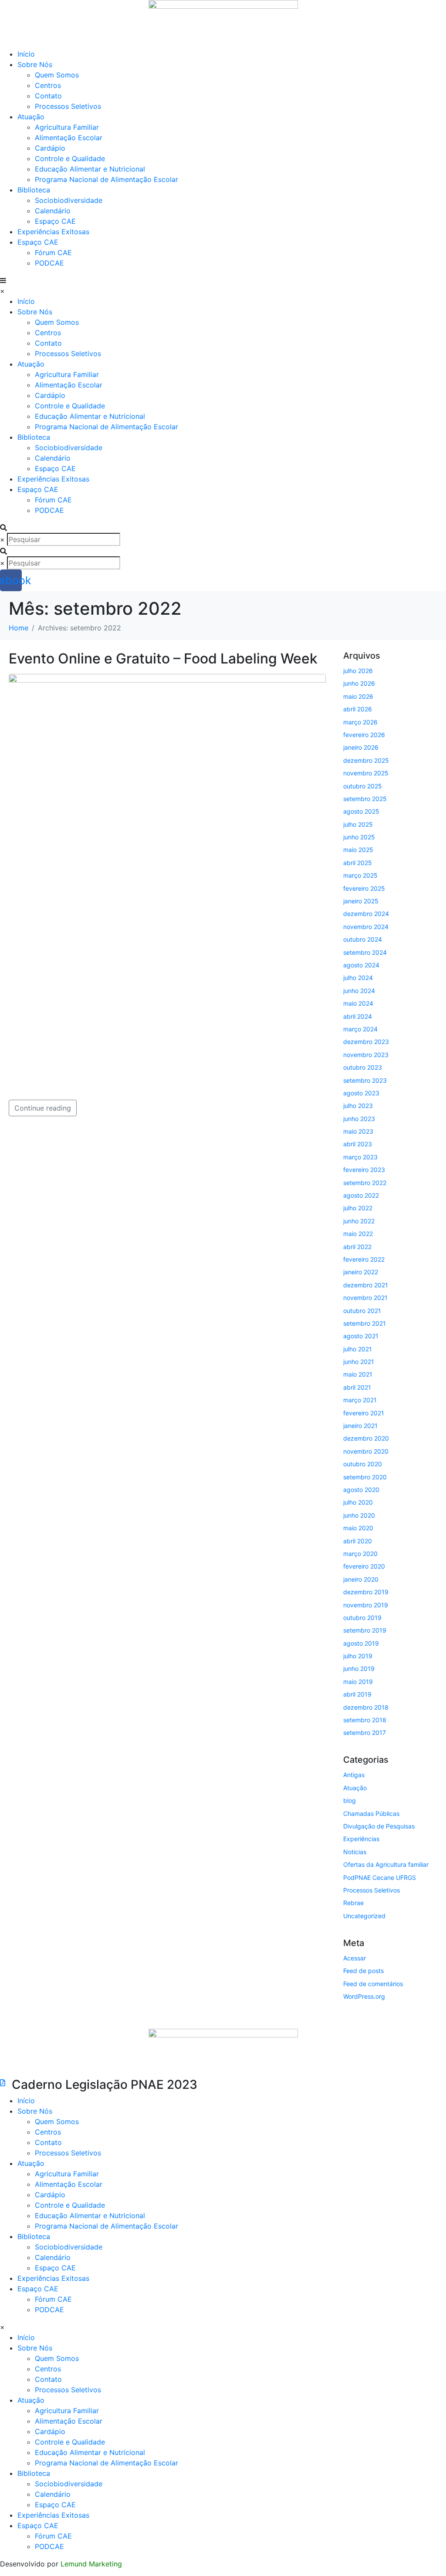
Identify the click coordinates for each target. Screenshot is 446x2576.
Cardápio (50, 148)
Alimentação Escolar (69, 138)
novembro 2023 (366, 1055)
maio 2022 (358, 1234)
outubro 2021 (362, 1311)
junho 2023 (359, 1119)
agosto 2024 (361, 965)
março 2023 (360, 1157)
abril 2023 (358, 1144)
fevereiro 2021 (364, 1413)
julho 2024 (358, 978)
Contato (48, 96)
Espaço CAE (55, 221)
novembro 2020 (366, 1451)
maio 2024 (358, 1003)
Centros (48, 85)
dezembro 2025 (366, 760)
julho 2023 (358, 1106)
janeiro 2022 (361, 1272)
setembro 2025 (365, 799)
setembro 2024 (365, 952)
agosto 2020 (361, 1490)
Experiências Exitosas (53, 232)
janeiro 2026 (361, 747)
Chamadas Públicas (371, 1813)
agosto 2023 (361, 1093)
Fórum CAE (53, 253)
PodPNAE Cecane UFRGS (380, 1877)
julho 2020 (358, 1502)
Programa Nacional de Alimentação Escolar (106, 179)
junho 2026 (359, 683)
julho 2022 (358, 1208)
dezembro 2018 (366, 1707)
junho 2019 (359, 1669)
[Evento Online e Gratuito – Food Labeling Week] (167, 870)
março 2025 (360, 875)
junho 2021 (359, 1362)
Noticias (355, 1852)
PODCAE (49, 263)
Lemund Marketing (91, 2564)
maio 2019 (358, 1682)
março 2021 (360, 1400)
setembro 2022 (365, 1183)
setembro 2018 (365, 1720)
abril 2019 (357, 1694)
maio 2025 (358, 850)
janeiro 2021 (360, 1426)
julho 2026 (358, 671)
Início (26, 54)
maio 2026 (358, 696)
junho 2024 (359, 991)
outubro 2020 (363, 1464)
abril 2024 (358, 1016)
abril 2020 (358, 1541)
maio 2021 (358, 1374)
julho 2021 (358, 1349)
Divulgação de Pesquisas (379, 1826)
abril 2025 (358, 863)
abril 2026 (358, 709)
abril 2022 (357, 1247)
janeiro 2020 (361, 1579)
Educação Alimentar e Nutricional (90, 169)
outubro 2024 (363, 939)
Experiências (361, 1839)
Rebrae (353, 1903)
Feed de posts (363, 1971)
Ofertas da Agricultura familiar (386, 1864)
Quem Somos (57, 75)
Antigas (354, 1775)
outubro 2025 (363, 786)
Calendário (53, 211)
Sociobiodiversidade (69, 200)
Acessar (355, 1958)
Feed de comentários (373, 1984)
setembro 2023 (365, 1080)
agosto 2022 (361, 1195)
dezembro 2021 (366, 1285)
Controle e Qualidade (70, 158)
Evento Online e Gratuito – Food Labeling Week (163, 658)
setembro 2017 (365, 1732)
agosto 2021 (361, 1336)
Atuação (355, 1788)
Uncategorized (364, 1916)
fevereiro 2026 (364, 735)
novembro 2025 (366, 773)
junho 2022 (359, 1221)
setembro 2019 (365, 1630)
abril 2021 (357, 1387)
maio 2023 (358, 1131)
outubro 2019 (362, 1618)
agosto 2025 (361, 811)
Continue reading (43, 1108)
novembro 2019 (366, 1605)
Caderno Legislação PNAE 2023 (105, 2084)
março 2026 (360, 722)
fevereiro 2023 (364, 1170)
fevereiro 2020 (364, 1566)
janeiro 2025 (361, 901)
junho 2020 (359, 1515)
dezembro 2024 (366, 914)
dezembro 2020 (366, 1438)
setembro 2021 (365, 1323)
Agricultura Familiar (67, 127)
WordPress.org (364, 1996)
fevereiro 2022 (364, 1259)
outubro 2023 (363, 1067)
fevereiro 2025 (364, 888)
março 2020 (360, 1554)
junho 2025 (359, 837)
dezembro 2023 (366, 1042)
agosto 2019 (361, 1643)
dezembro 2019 (366, 1592)
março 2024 (360, 1029)
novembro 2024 (366, 927)
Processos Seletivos (68, 106)
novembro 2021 (365, 1298)
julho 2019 (358, 1656)
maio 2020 (358, 1528)
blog (350, 1800)
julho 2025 (358, 824)
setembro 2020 (365, 1477)
